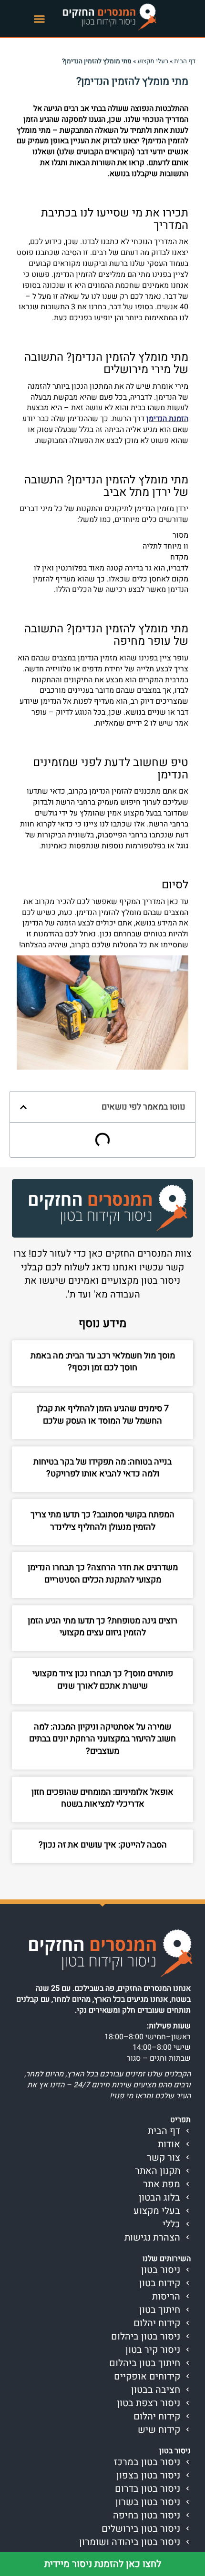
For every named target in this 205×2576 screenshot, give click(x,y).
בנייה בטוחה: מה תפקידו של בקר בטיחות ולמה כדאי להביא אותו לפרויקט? (102, 1468)
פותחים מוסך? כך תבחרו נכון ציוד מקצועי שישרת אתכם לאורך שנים (103, 1680)
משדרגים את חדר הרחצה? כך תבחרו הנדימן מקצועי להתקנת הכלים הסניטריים (103, 1574)
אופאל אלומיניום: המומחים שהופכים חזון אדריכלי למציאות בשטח (102, 1798)
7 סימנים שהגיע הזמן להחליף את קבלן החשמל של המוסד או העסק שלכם (103, 1415)
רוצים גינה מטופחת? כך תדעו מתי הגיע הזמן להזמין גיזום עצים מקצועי (102, 1627)
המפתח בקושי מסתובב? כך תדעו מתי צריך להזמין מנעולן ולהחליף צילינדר (102, 1521)
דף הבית (185, 61)
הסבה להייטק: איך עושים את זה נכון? (103, 1845)
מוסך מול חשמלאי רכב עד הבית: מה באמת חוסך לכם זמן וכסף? (103, 1362)
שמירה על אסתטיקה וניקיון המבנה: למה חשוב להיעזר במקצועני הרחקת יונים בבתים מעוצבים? (102, 1739)
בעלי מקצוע (153, 61)
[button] (40, 19)
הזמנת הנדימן (167, 419)
